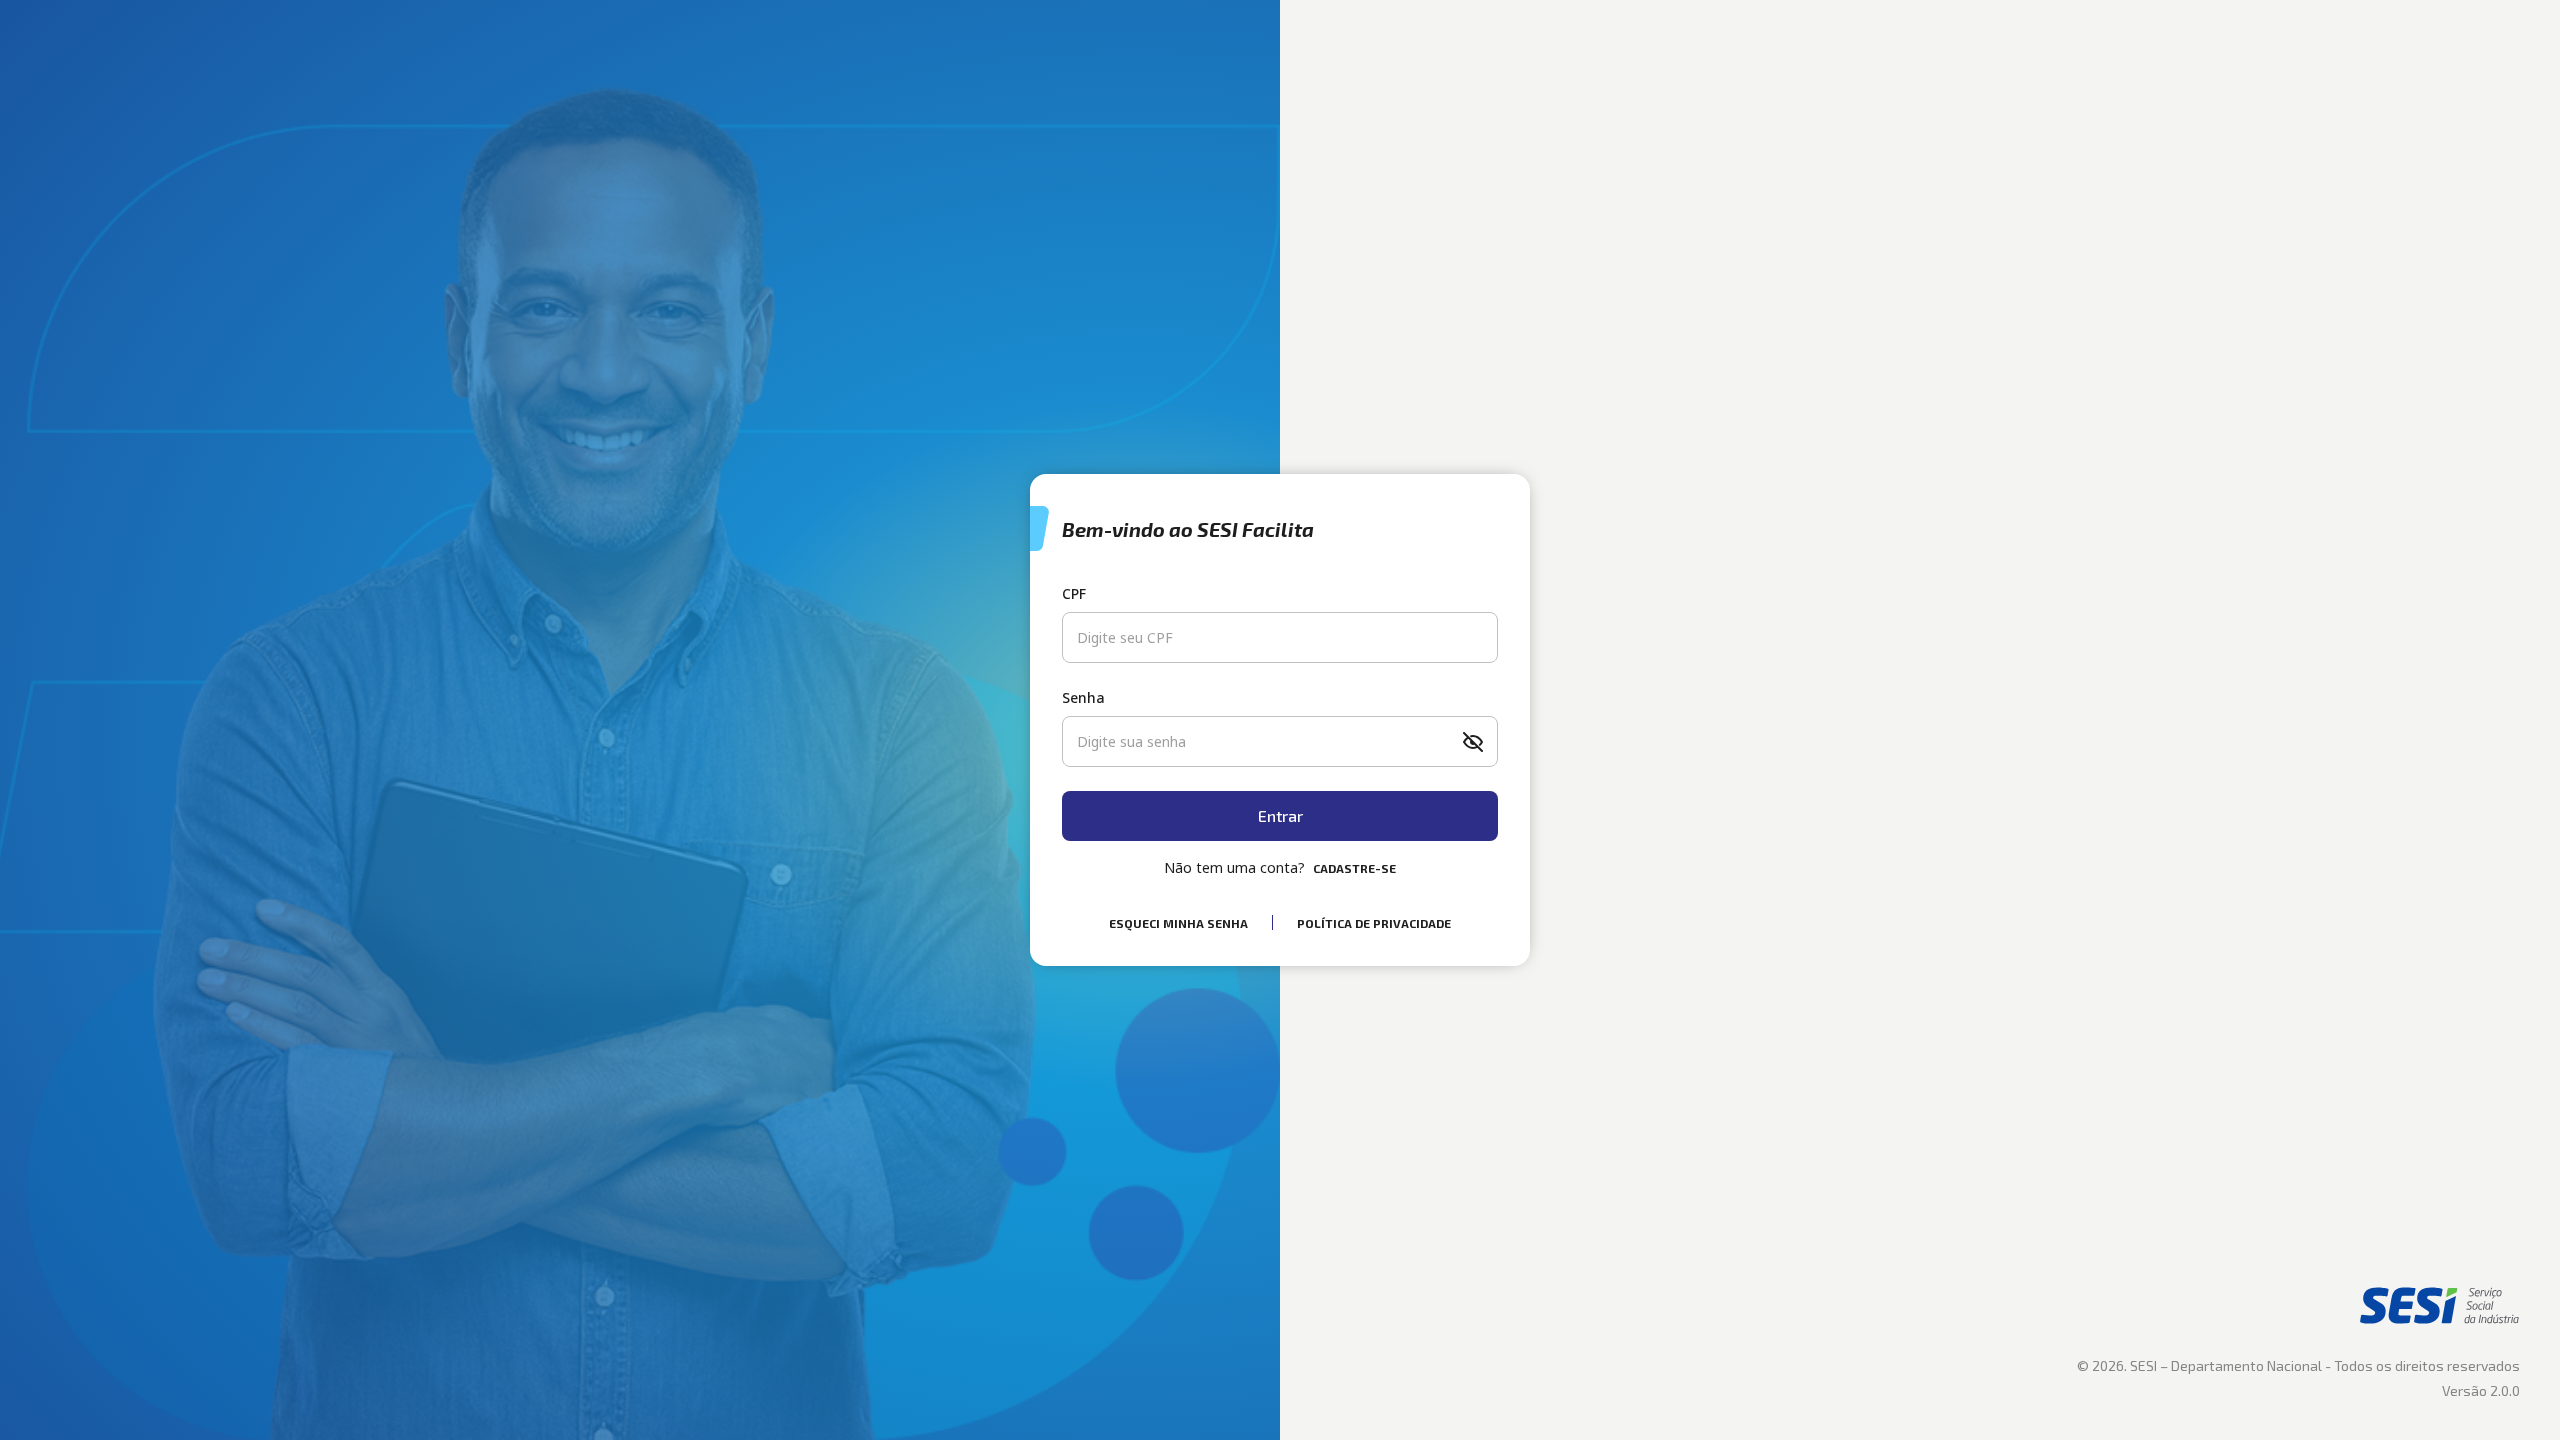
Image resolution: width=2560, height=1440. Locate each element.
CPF (1074, 593)
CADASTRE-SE (1354, 868)
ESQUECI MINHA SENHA (1178, 923)
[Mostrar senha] (1473, 742)
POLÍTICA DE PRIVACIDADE (1374, 923)
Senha (1083, 697)
